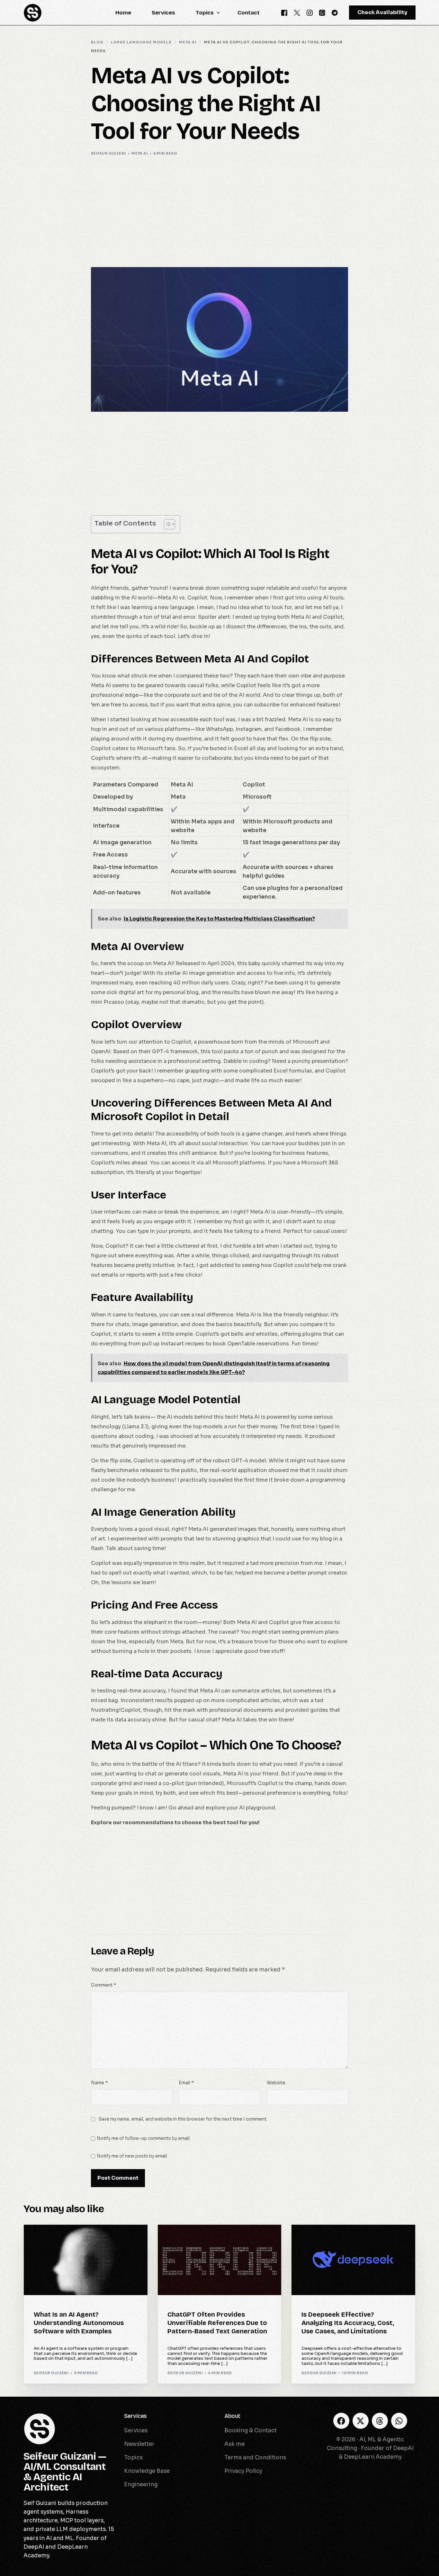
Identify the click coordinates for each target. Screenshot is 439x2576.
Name (99, 2083)
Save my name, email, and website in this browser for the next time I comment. (183, 2119)
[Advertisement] (219, 211)
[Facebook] (284, 12)
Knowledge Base (55, 2238)
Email (186, 2083)
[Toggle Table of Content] (166, 524)
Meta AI (140, 153)
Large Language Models (198, 2238)
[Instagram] (310, 12)
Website (276, 2083)
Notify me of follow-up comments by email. (144, 2138)
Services (135, 2416)
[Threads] (380, 2421)
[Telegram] (335, 12)
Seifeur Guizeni (109, 153)
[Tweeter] (297, 12)
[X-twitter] (361, 2421)
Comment (103, 1985)
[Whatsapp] (322, 12)
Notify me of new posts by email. (132, 2156)
